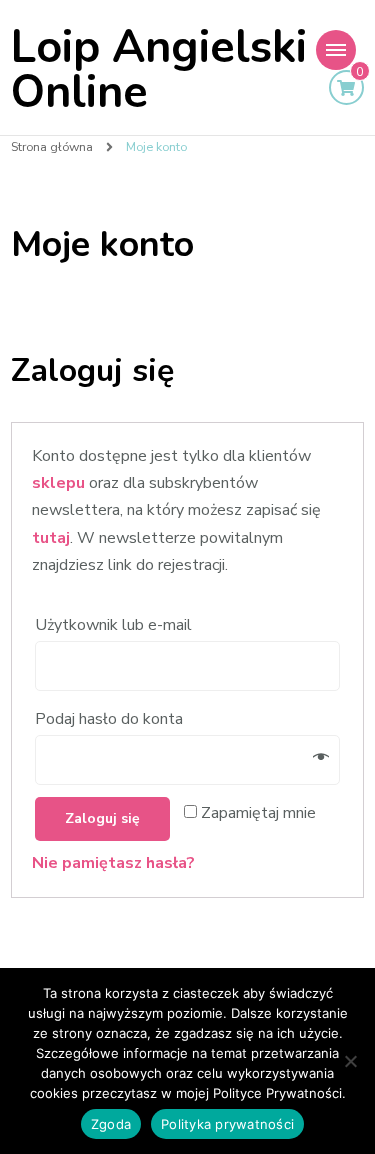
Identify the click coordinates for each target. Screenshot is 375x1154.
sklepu (58, 483)
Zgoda (111, 1124)
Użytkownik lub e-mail (115, 625)
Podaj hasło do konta (111, 719)
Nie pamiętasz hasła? (113, 863)
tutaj (51, 538)
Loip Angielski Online (159, 70)
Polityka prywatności (227, 1124)
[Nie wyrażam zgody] (350, 1061)
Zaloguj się (102, 818)
